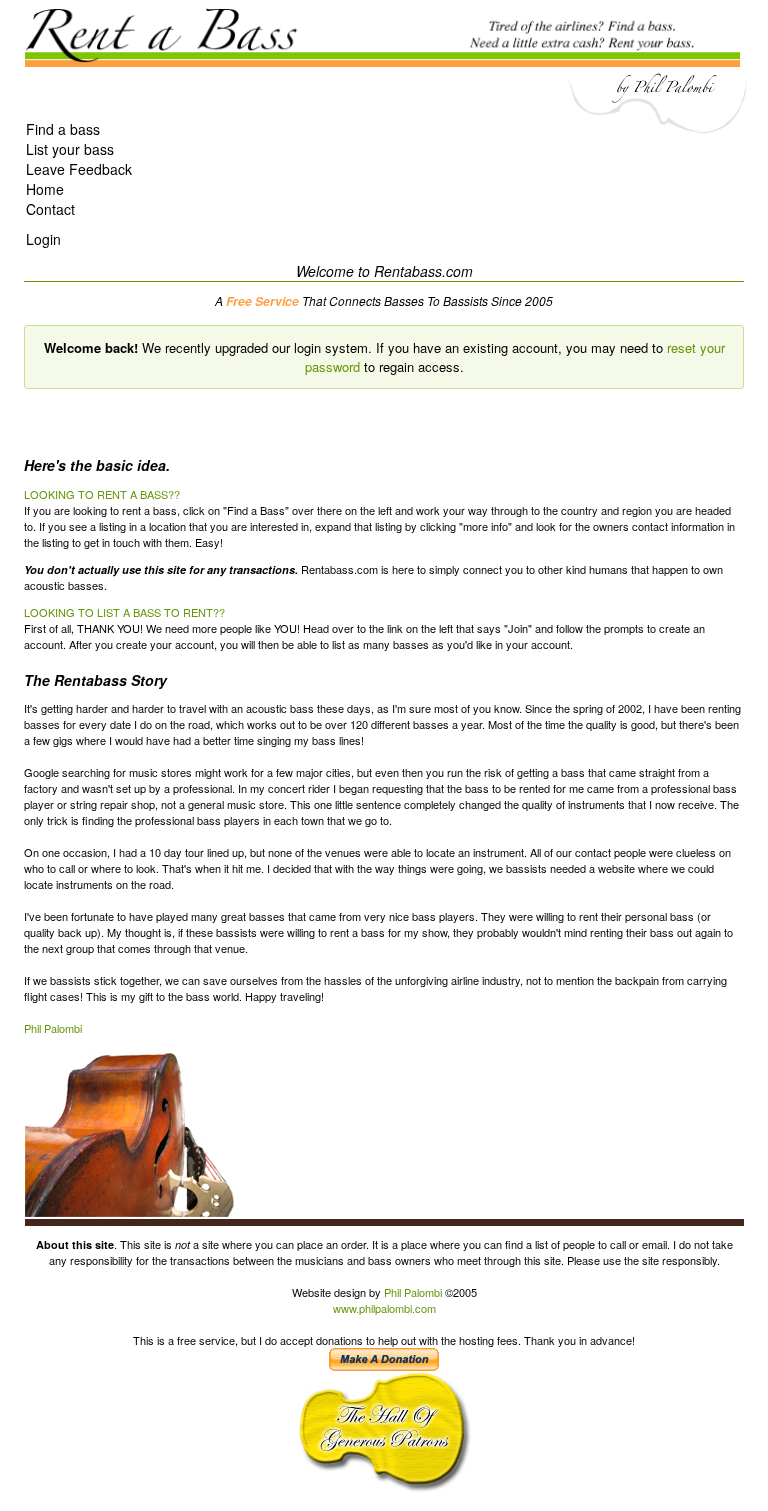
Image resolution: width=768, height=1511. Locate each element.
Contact (50, 209)
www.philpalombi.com (384, 1308)
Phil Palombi (53, 1028)
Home (45, 189)
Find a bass (63, 129)
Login (43, 239)
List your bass (70, 149)
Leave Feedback (79, 169)
